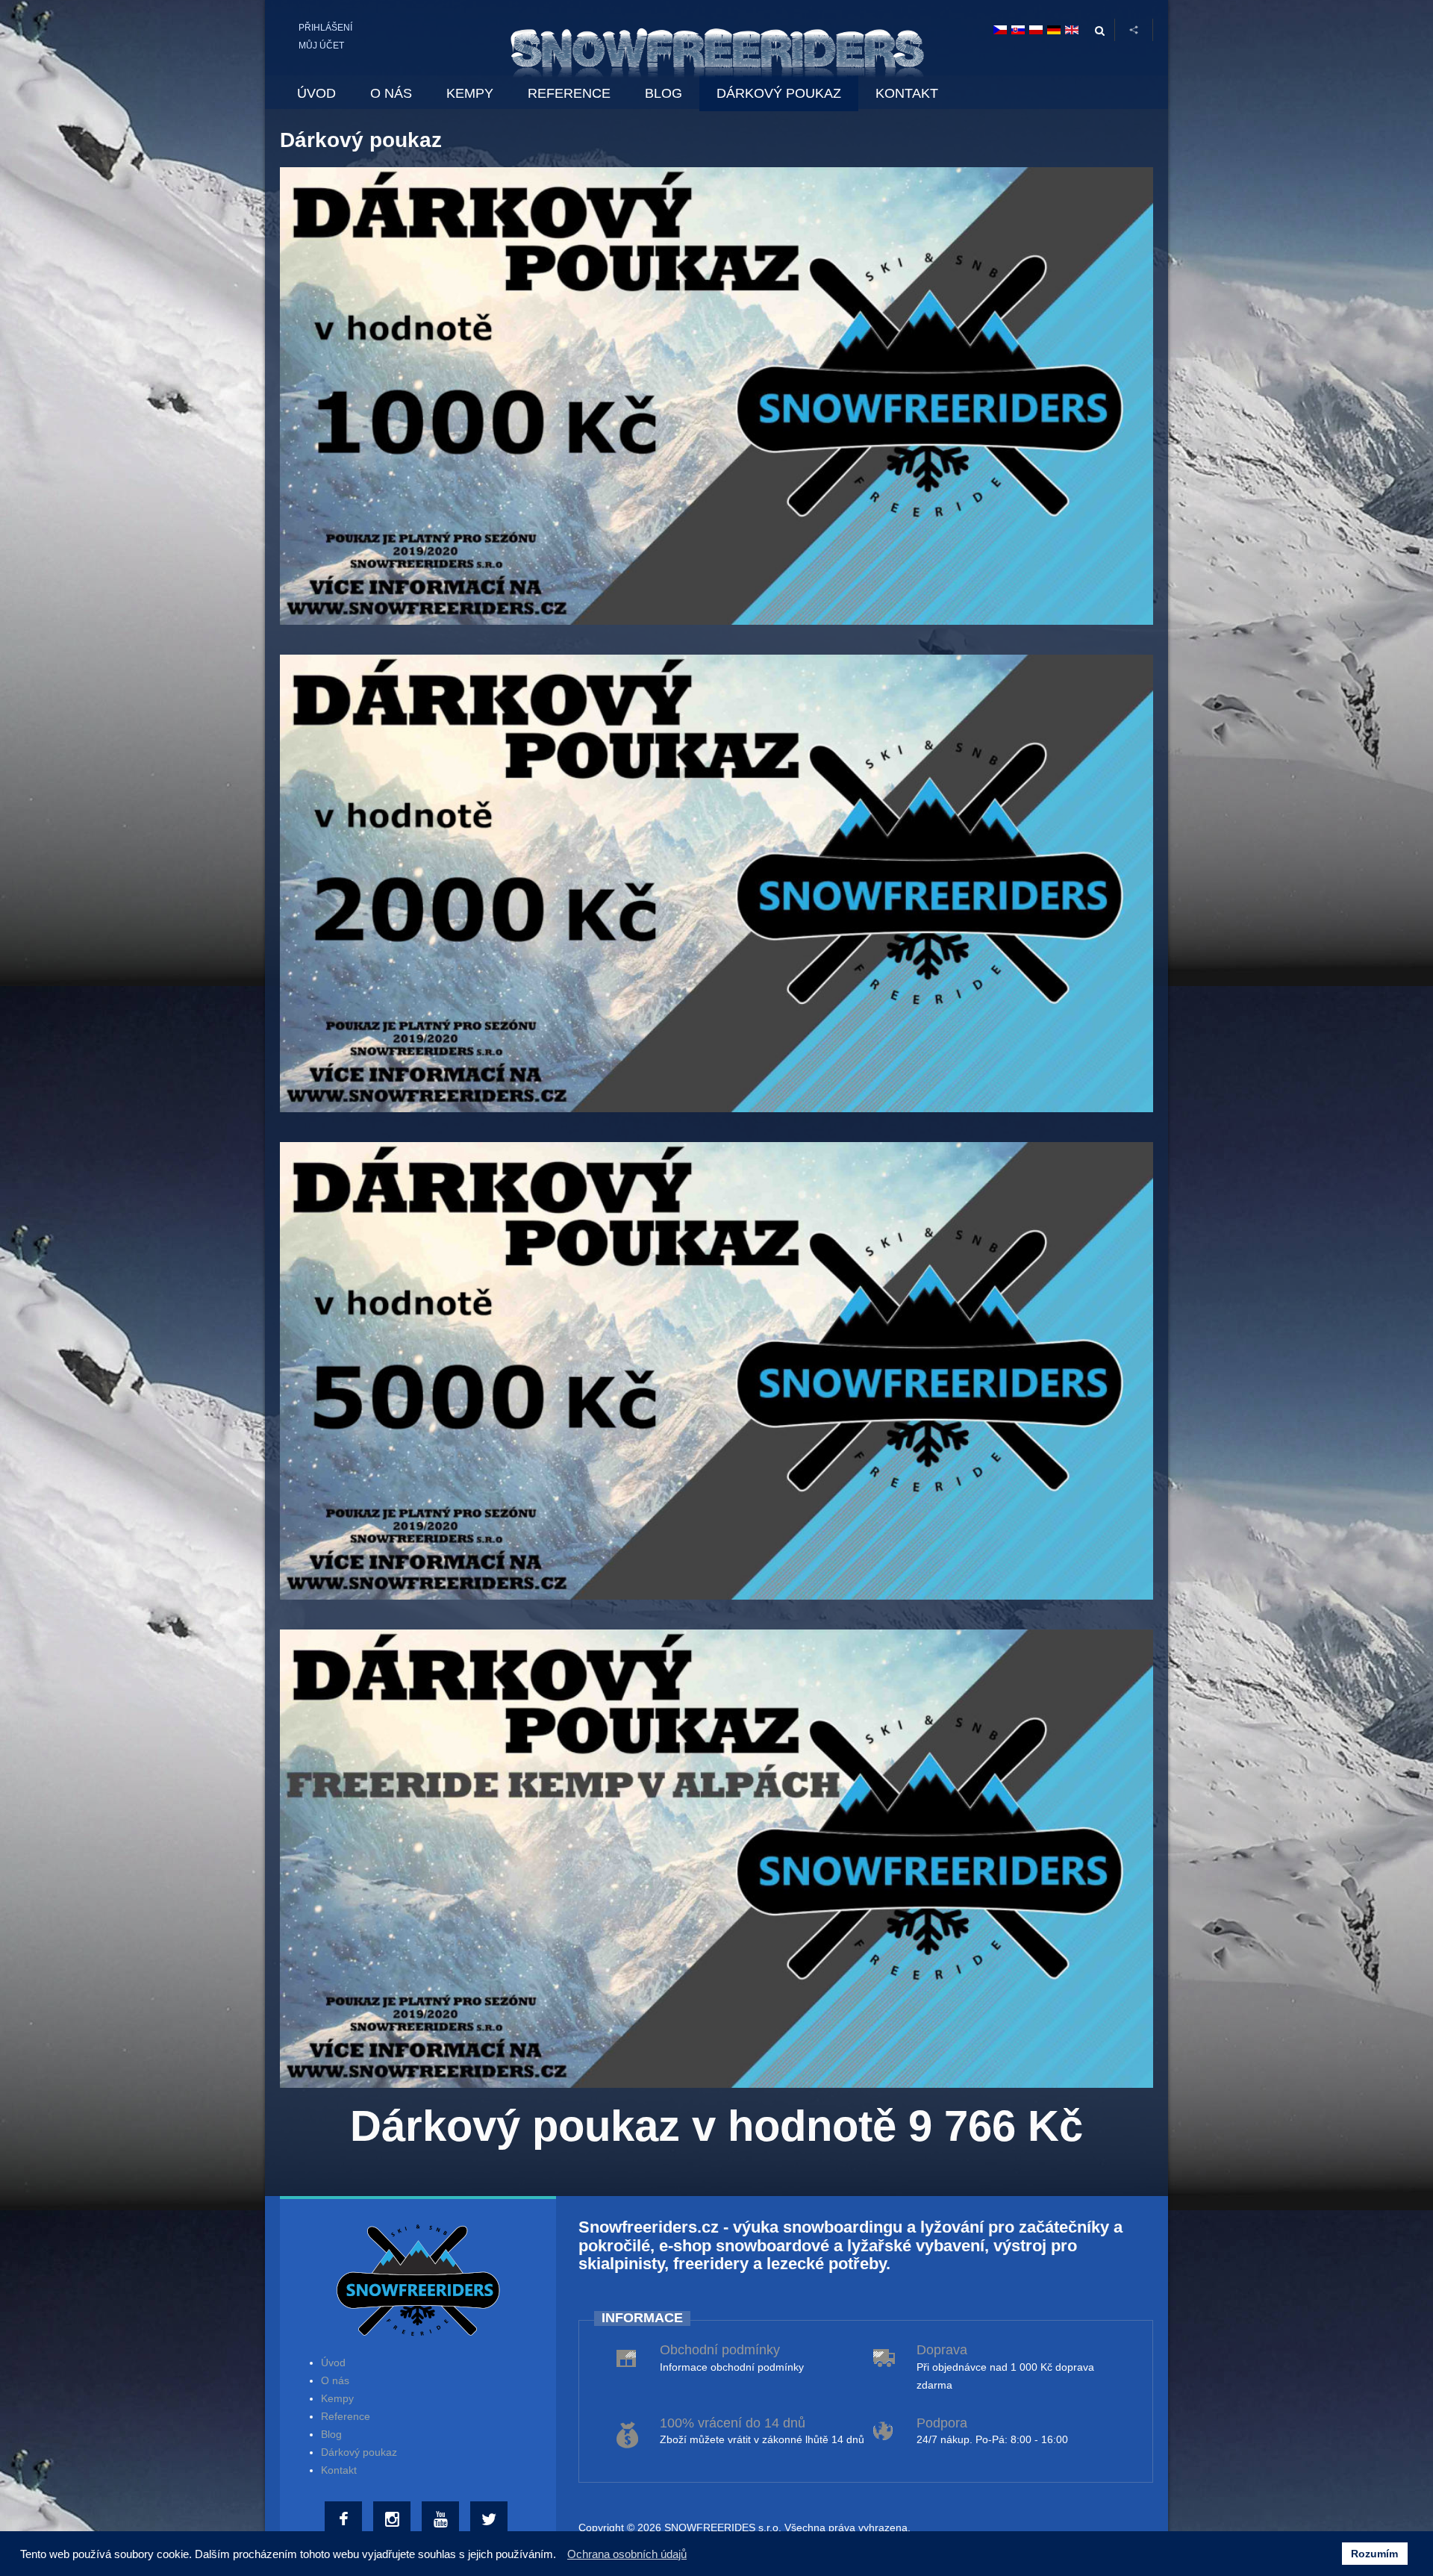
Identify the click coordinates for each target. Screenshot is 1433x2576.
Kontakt (339, 2470)
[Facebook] (345, 2520)
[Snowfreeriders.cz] (717, 48)
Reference (346, 2416)
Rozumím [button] (1374, 2554)
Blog (331, 2434)
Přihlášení (325, 28)
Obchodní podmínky (720, 2350)
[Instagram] (394, 2520)
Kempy (337, 2398)
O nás (335, 2380)
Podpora (942, 2423)
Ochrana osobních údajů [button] (627, 2554)
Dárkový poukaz (359, 2452)
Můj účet (321, 46)
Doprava (942, 2350)
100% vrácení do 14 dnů (733, 2423)
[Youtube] (442, 2520)
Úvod (333, 2363)
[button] (560, 2556)
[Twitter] (491, 2520)
